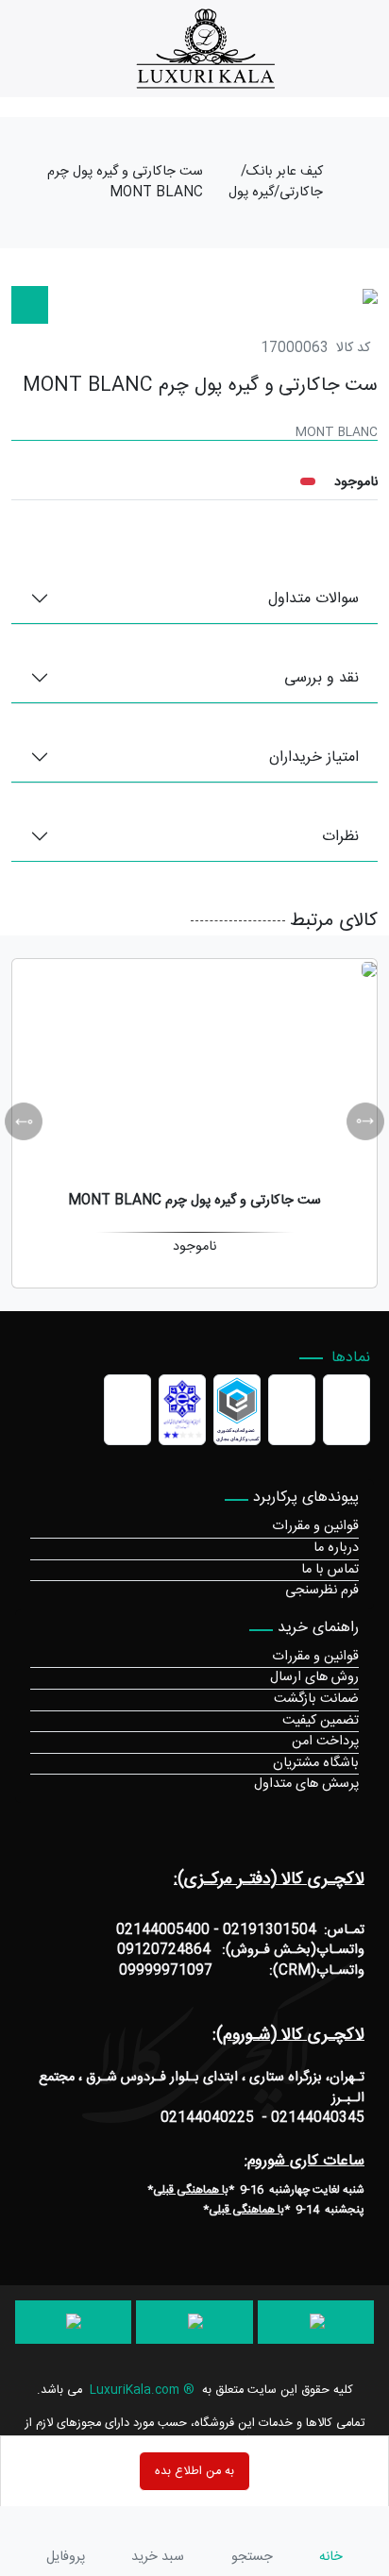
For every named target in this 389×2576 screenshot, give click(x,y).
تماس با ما (330, 1570)
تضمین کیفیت (321, 1721)
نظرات (340, 837)
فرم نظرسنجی (322, 1591)
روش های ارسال (314, 1677)
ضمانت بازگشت (316, 1699)
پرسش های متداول (306, 1784)
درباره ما (336, 1548)
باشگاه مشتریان (316, 1763)
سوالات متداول (313, 599)
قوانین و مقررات (315, 1526)
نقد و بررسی (321, 678)
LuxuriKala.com (135, 2391)
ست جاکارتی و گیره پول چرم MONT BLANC (125, 183)
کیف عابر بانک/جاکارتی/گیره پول (276, 183)
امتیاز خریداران (314, 758)
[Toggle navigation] (378, 49)
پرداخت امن (325, 1742)
